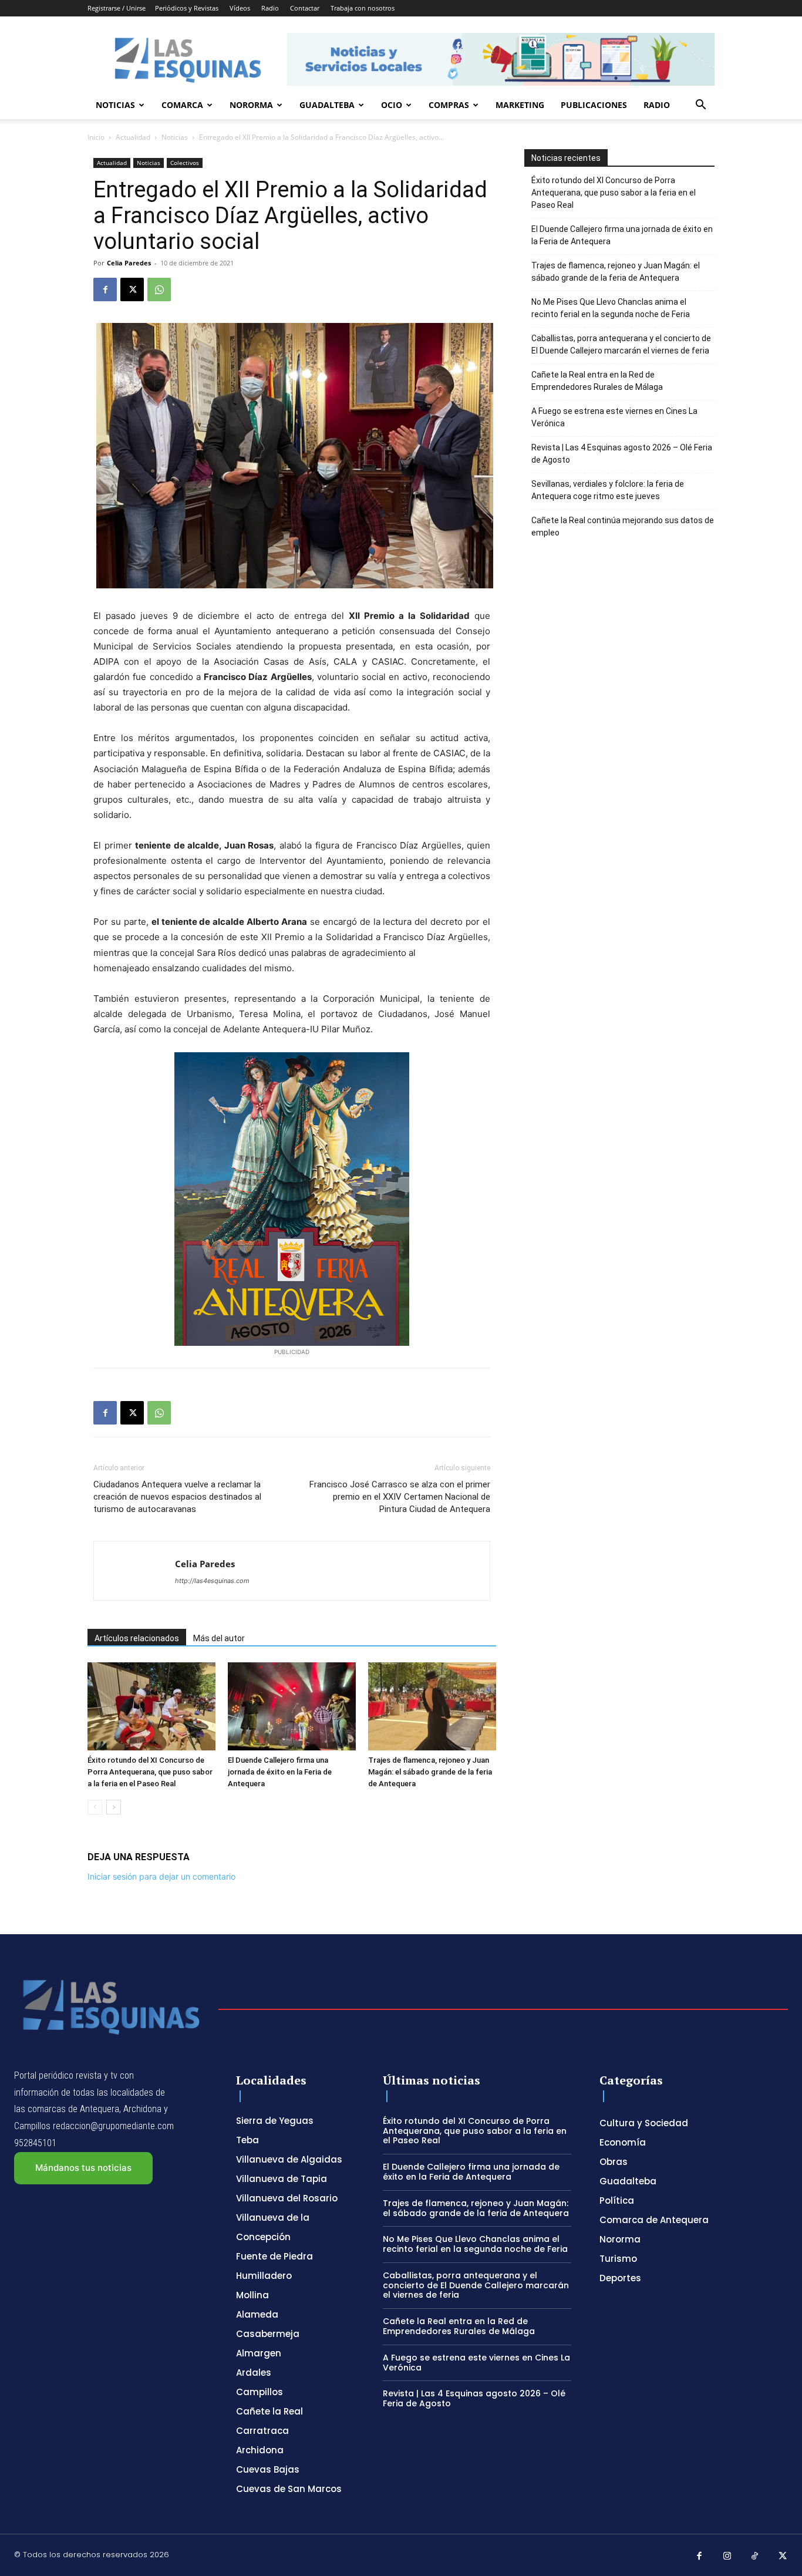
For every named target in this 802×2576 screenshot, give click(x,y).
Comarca (182, 105)
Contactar (305, 8)
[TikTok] (755, 2557)
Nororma (251, 105)
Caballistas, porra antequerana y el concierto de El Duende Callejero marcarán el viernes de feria (621, 344)
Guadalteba (327, 105)
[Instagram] (727, 2557)
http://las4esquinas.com (212, 1581)
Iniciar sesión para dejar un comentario (161, 1876)
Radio (270, 8)
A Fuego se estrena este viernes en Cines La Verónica (614, 417)
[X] (132, 289)
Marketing (520, 105)
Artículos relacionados (137, 1638)
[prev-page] (95, 1807)
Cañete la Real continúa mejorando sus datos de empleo (623, 526)
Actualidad (133, 137)
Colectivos (185, 163)
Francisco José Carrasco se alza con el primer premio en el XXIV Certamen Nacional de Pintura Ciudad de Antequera (400, 1497)
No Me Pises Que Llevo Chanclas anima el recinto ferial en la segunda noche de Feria (611, 308)
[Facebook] (105, 289)
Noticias (115, 105)
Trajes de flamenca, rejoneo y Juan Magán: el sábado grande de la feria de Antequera (430, 1772)
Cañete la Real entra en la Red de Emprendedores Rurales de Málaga (597, 381)
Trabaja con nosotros (363, 8)
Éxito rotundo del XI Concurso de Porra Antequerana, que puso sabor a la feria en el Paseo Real (150, 1772)
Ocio (392, 105)
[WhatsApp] (159, 289)
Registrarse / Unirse (117, 8)
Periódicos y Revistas (187, 8)
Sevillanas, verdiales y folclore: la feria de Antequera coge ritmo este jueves (608, 490)
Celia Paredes (129, 263)
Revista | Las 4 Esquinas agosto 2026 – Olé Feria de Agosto (622, 454)
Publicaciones (594, 105)
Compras (449, 105)
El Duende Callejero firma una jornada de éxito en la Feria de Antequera (280, 1772)
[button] (700, 106)
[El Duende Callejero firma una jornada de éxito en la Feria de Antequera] (292, 1706)
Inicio (96, 137)
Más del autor (219, 1638)
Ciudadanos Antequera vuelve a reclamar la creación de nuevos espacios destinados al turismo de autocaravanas (177, 1497)
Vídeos (240, 8)
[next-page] (114, 1807)
